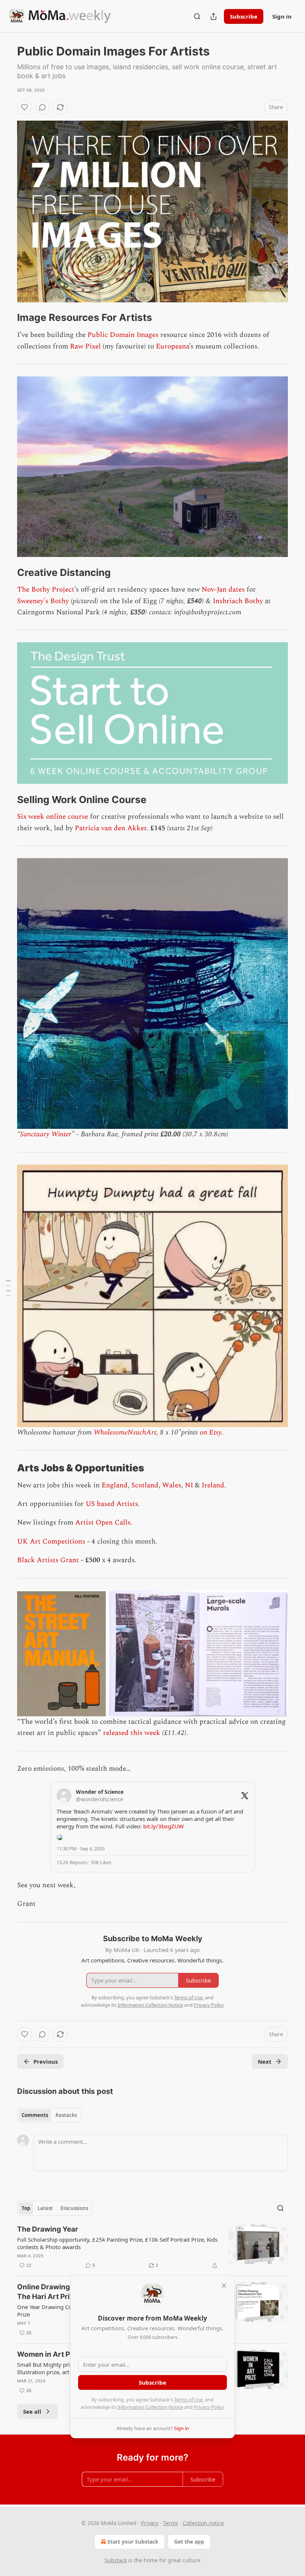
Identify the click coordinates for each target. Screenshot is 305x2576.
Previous (46, 2061)
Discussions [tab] (74, 2208)
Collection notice (203, 2523)
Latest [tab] (45, 2208)
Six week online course (53, 817)
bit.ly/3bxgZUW (163, 1826)
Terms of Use (188, 2400)
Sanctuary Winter (46, 1134)
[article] (152, 2247)
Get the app (189, 2542)
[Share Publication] (213, 16)
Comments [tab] (35, 2115)
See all (32, 2411)
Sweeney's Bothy (43, 601)
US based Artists (112, 1504)
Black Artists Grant (48, 1560)
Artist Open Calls (103, 1523)
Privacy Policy (209, 2407)
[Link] (7, 318)
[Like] (25, 107)
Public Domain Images (123, 335)
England (115, 1485)
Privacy (150, 2523)
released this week (132, 1733)
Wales (172, 1485)
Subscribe (244, 16)
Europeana (172, 346)
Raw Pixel (85, 346)
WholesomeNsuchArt (125, 1432)
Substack (116, 2560)
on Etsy (211, 1432)
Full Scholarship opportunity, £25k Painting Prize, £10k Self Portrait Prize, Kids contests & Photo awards (117, 2243)
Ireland (213, 1485)
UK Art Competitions (51, 1542)
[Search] (197, 16)
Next (265, 2061)
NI (189, 1485)
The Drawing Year (48, 2229)
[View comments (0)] (42, 107)
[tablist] (49, 2115)
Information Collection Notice (150, 2407)
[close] (224, 2286)
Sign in (282, 16)
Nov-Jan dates (223, 590)
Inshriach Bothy (238, 601)
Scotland (145, 1485)
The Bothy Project (46, 590)
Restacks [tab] (66, 2115)
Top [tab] (26, 2208)
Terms (171, 2523)
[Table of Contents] (8, 1288)
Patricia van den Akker (111, 828)
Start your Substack (133, 2542)
